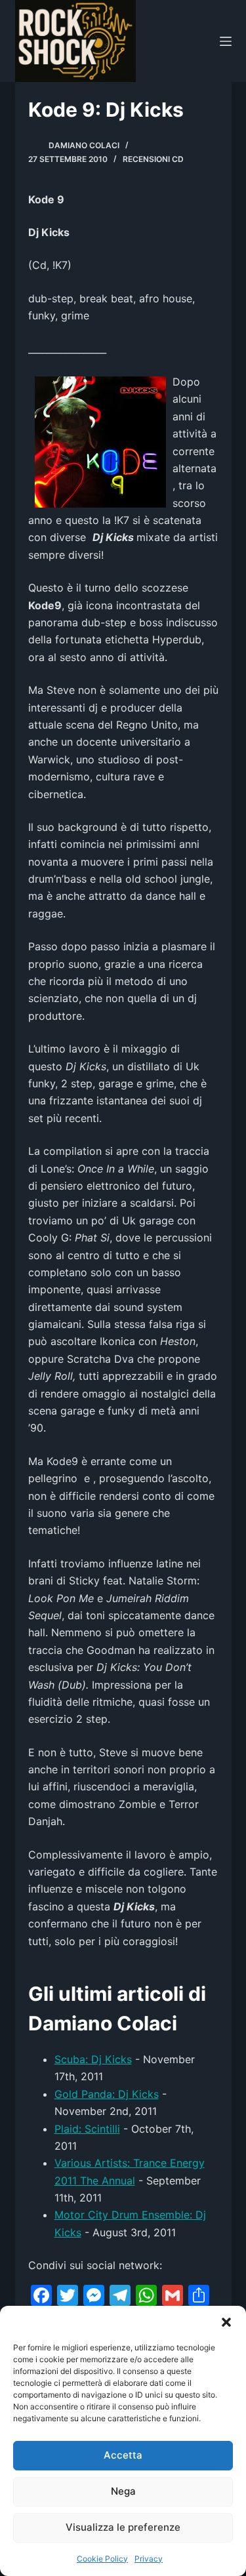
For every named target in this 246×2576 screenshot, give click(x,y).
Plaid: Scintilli (87, 2129)
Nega (123, 2491)
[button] (226, 2322)
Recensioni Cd (153, 159)
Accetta (123, 2455)
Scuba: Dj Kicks (93, 2059)
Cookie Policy (102, 2559)
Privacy (149, 2559)
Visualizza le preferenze (123, 2527)
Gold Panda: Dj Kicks (107, 2094)
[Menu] (226, 41)
